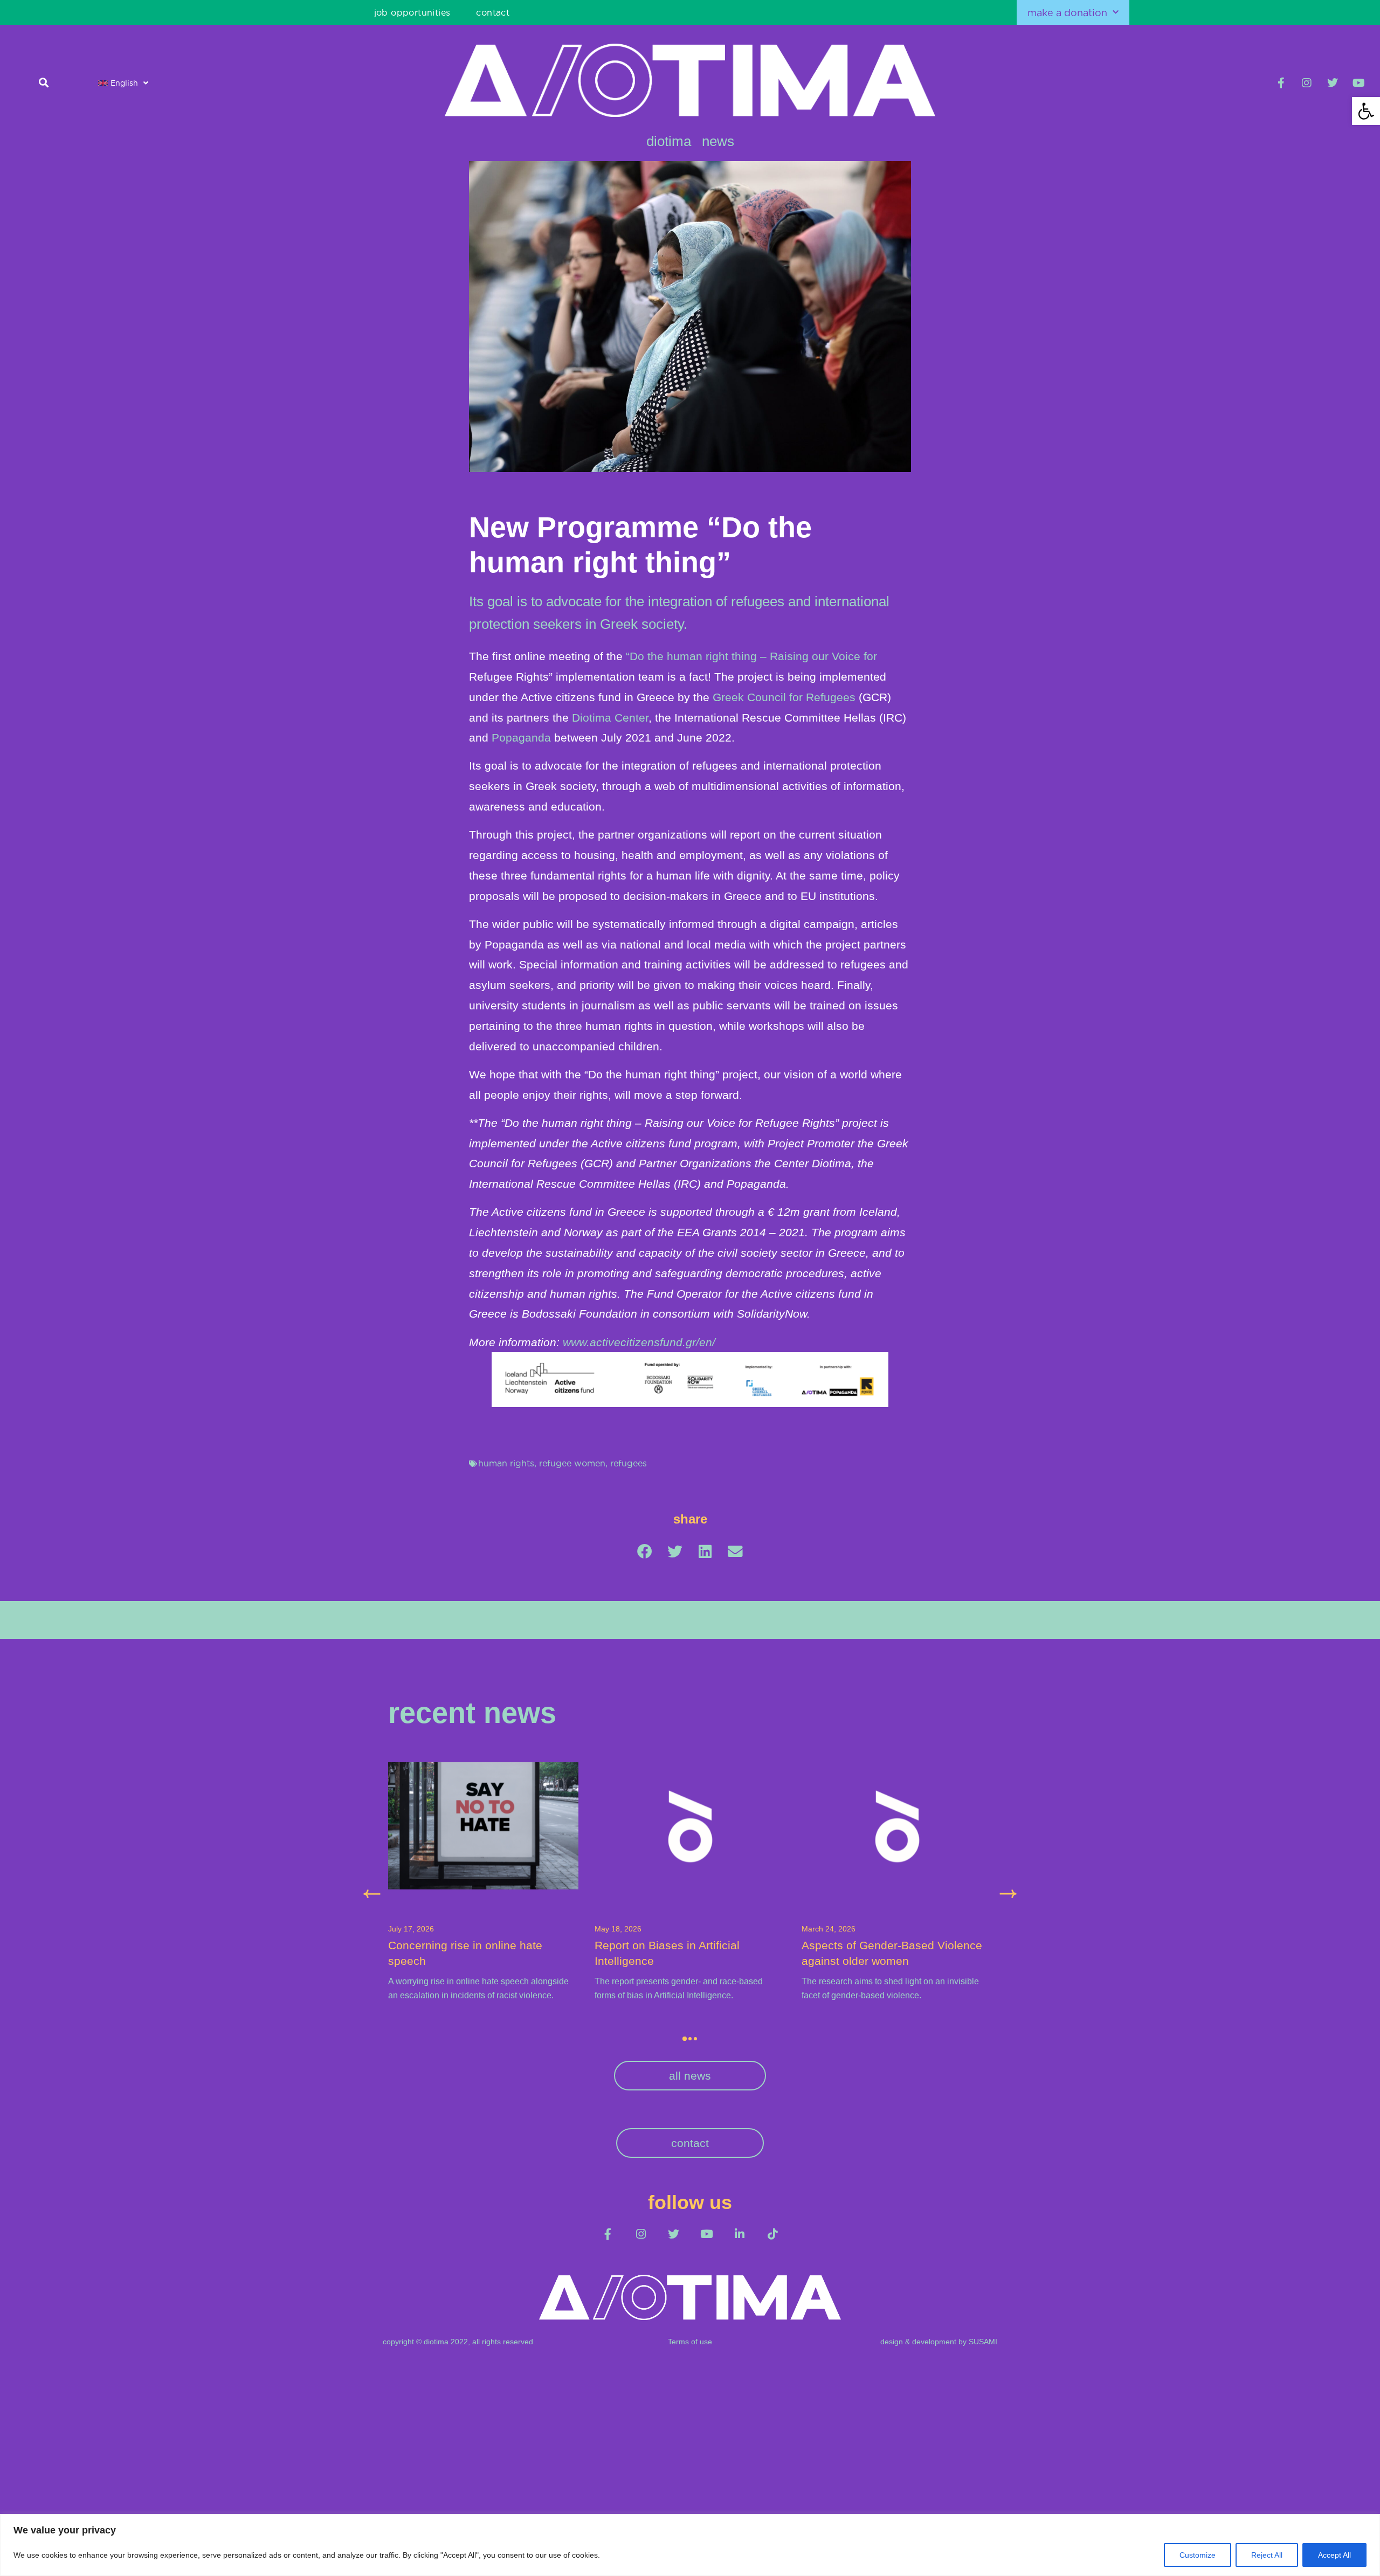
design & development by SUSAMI (939, 2342)
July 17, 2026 (411, 1929)
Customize (1198, 2555)
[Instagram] (1307, 83)
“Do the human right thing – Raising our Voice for (751, 656)
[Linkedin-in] (739, 2234)
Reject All (1267, 2555)
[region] (690, 2545)
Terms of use (690, 2342)
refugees (629, 1463)
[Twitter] (1333, 83)
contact (493, 12)
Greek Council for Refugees (784, 697)
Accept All (1334, 2555)
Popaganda (521, 738)
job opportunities (412, 12)
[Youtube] (1358, 83)
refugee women (572, 1463)
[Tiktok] (772, 2234)
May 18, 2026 (618, 1929)
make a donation (1067, 12)
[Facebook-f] (1281, 83)
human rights (506, 1463)
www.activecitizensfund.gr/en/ (637, 1342)
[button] (1366, 111)
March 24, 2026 (829, 1929)
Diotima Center (610, 718)
